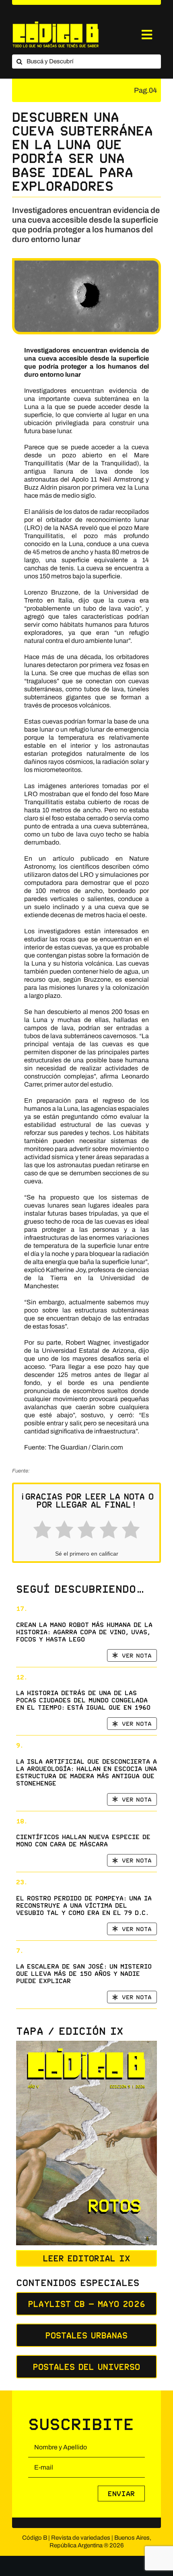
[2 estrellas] (64, 1531)
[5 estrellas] (131, 1531)
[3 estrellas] (86, 1531)
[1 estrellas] (42, 1531)
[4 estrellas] (109, 1531)
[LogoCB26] (56, 24)
